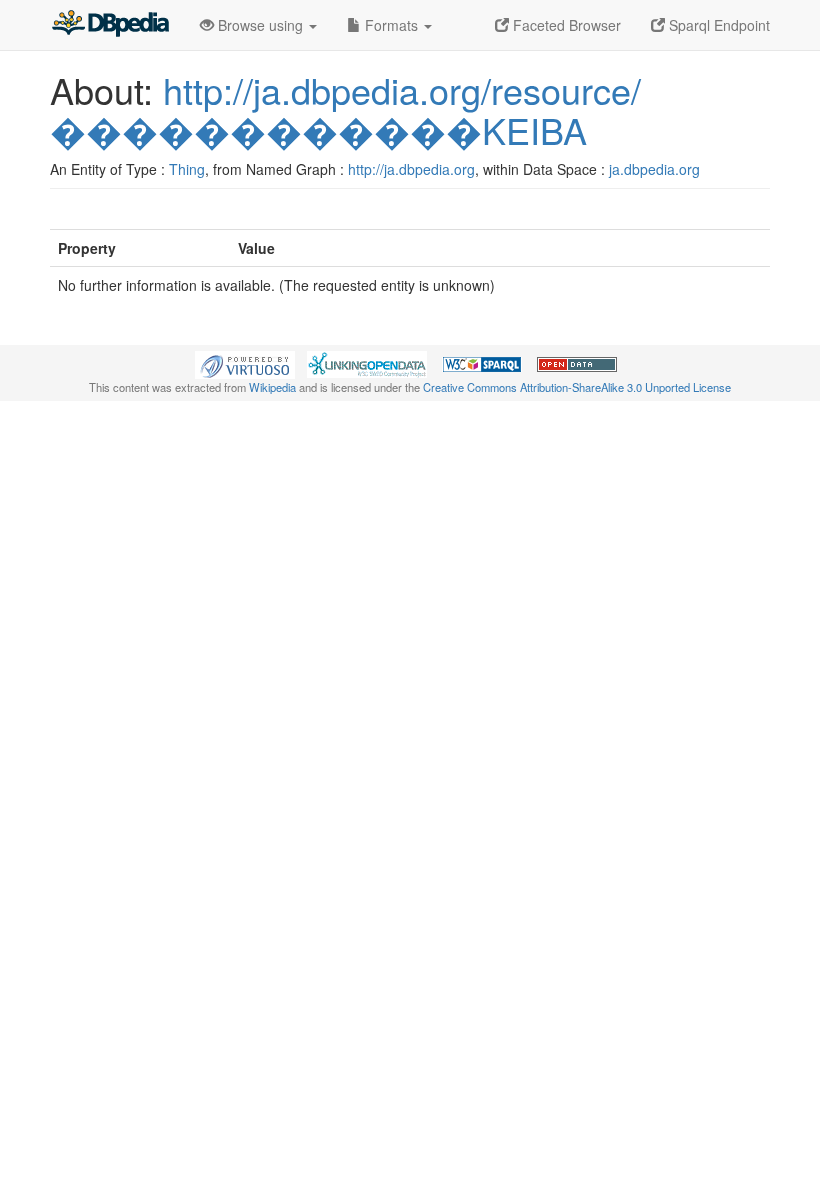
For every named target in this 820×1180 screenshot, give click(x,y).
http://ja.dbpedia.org (411, 169)
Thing (187, 169)
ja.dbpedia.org (654, 169)
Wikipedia (272, 387)
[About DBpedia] (110, 25)
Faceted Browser (565, 25)
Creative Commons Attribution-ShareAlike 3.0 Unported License (577, 387)
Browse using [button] (260, 25)
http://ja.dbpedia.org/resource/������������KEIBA (345, 109)
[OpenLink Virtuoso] (245, 363)
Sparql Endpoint (717, 25)
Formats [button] (391, 25)
